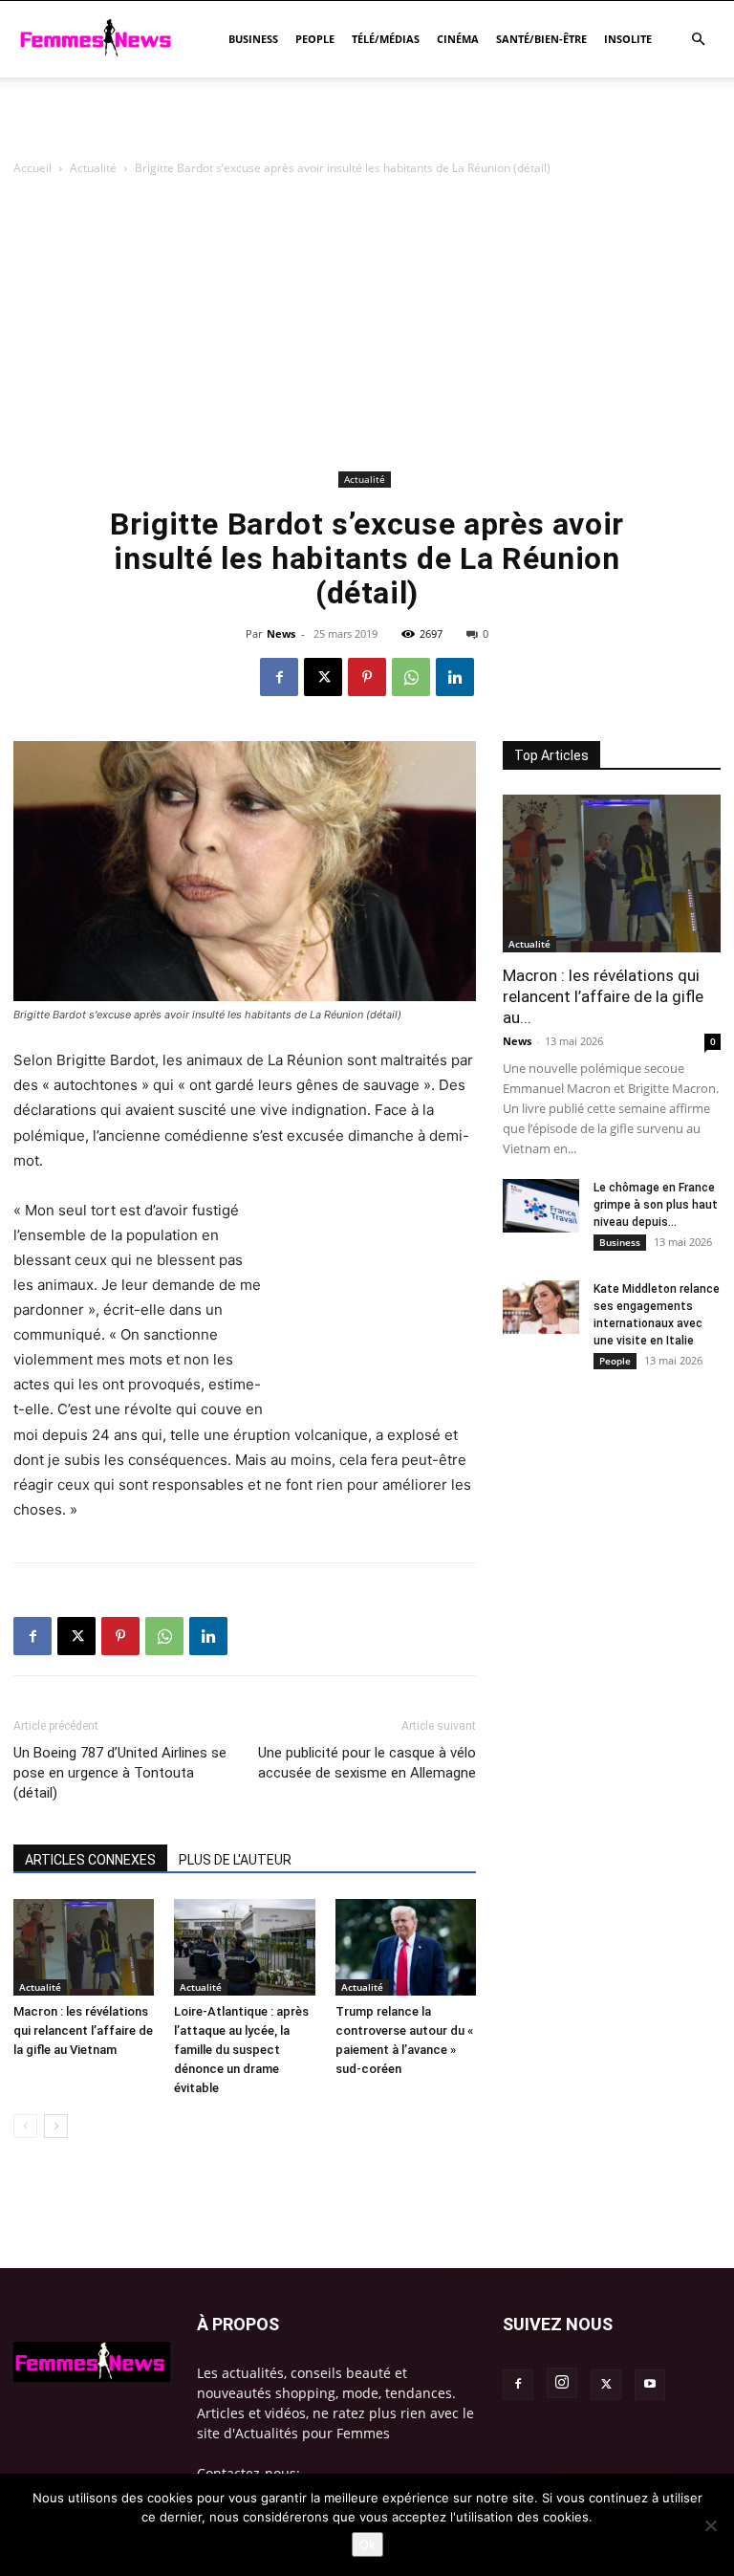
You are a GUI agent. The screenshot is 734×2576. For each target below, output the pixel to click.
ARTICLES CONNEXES (90, 1860)
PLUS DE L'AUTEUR (235, 1860)
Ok (367, 2544)
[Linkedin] (455, 677)
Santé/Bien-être (541, 39)
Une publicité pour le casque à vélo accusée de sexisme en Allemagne (367, 1763)
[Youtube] (650, 2385)
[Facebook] (279, 677)
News (281, 633)
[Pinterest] (367, 677)
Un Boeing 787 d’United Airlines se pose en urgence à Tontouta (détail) (120, 1773)
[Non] (710, 2525)
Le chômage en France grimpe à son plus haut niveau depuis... (656, 1205)
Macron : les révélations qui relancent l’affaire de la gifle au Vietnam (83, 2030)
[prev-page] (25, 2126)
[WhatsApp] (411, 677)
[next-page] (56, 2126)
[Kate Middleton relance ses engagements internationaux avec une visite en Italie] (541, 1307)
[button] (698, 40)
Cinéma (458, 39)
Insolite (628, 39)
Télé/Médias (386, 39)
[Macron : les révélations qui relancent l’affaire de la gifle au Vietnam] (84, 1947)
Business (253, 39)
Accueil (32, 168)
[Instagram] (562, 2383)
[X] (323, 677)
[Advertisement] (367, 120)
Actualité (93, 168)
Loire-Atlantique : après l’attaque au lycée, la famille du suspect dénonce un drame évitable (241, 2050)
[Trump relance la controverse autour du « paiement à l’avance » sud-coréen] (406, 1947)
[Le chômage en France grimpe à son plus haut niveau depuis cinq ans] (541, 1206)
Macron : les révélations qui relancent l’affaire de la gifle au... (603, 996)
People (315, 39)
